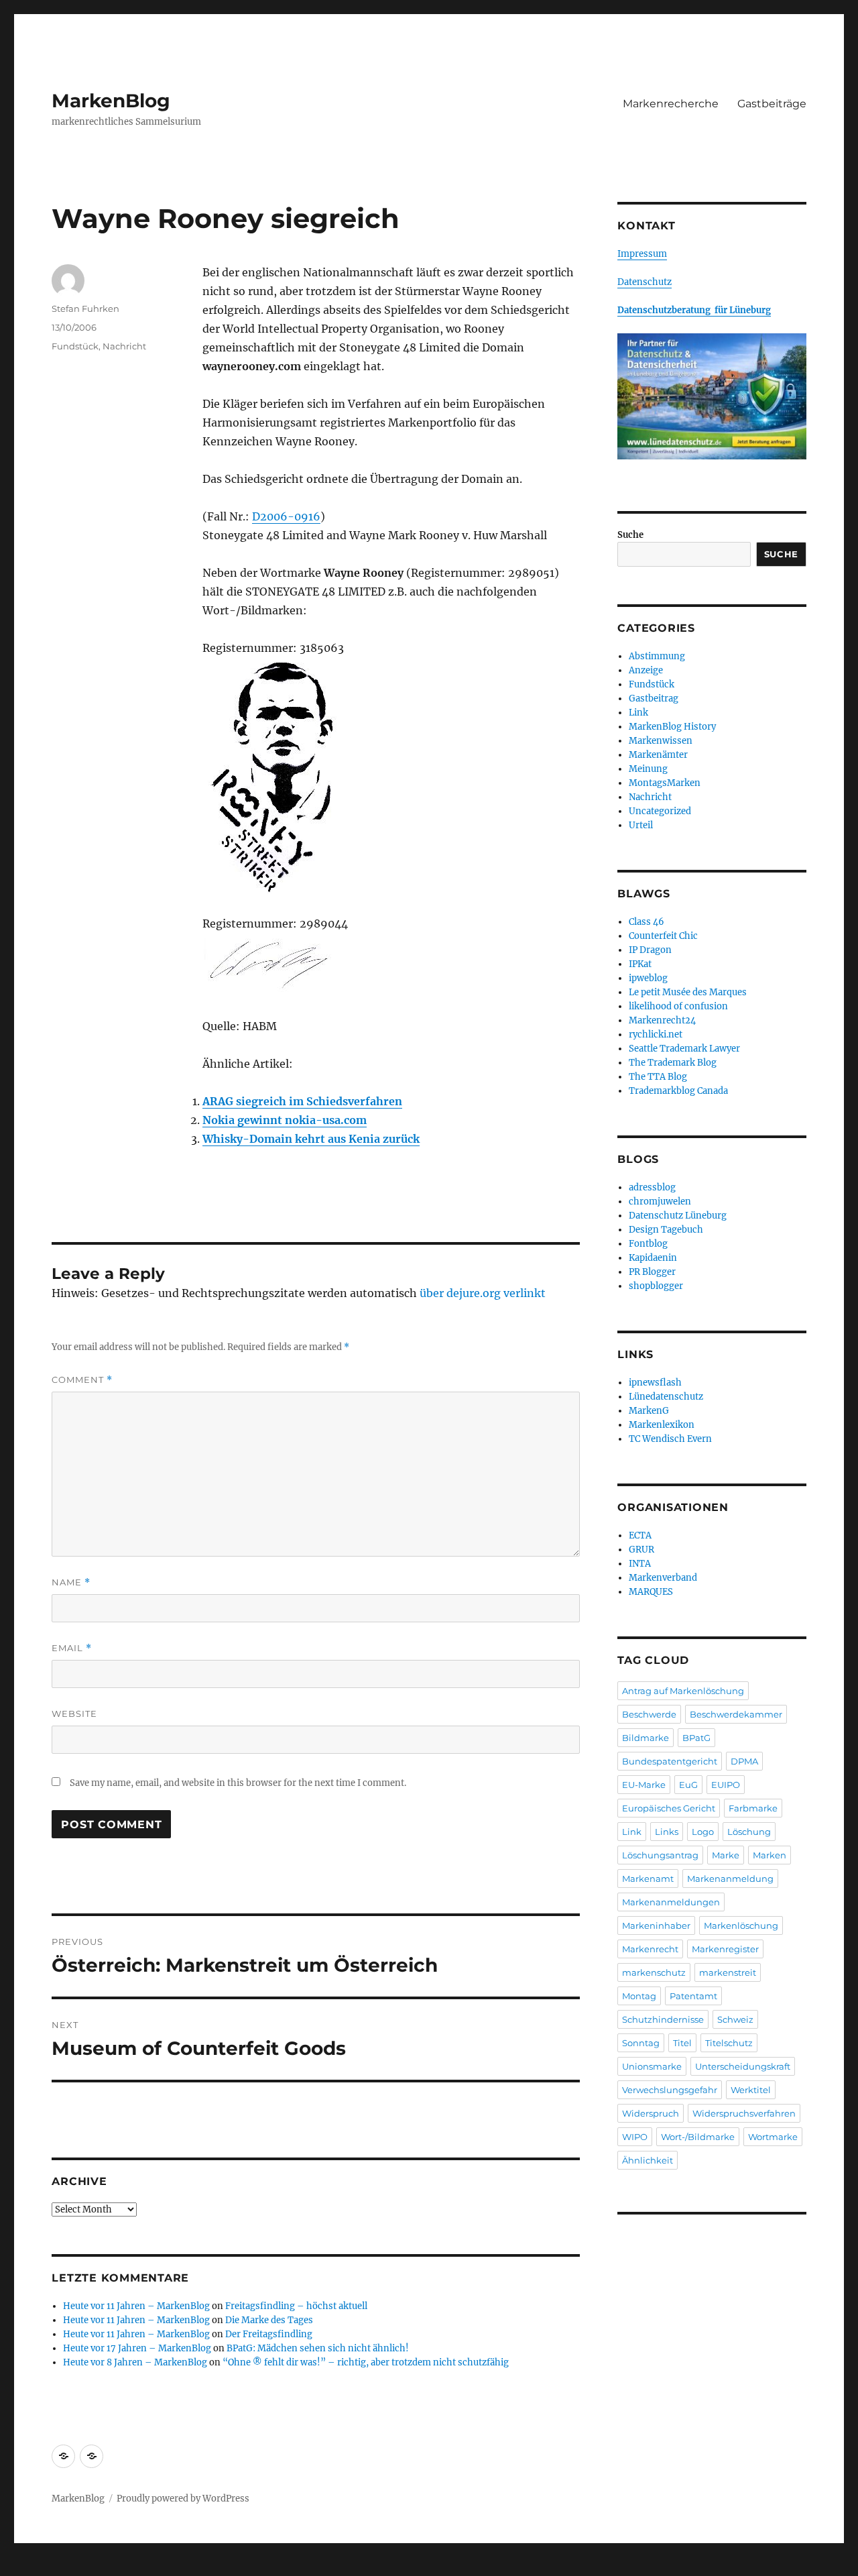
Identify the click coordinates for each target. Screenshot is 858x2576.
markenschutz (654, 1972)
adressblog (652, 1187)
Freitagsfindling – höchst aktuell (296, 2306)
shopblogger (656, 1286)
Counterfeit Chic (663, 936)
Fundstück (75, 346)
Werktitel (751, 2090)
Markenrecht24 (662, 1020)
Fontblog (648, 1244)
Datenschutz (645, 282)
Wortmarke (773, 2137)
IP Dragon (650, 950)
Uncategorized (660, 811)
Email (72, 1648)
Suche (630, 535)
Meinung (648, 769)
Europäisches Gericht (669, 1808)
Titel (682, 2043)
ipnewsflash (655, 1383)
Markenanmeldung (730, 1879)
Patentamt (693, 1996)
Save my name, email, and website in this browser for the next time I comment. (238, 1783)
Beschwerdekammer (736, 1714)
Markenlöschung (741, 1925)
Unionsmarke (652, 2066)
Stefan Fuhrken (85, 309)
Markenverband (663, 1578)
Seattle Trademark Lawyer (684, 1049)
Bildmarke (646, 1738)
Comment (82, 1380)
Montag (639, 1996)
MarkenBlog (111, 101)
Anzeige (646, 670)
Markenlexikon (662, 1425)
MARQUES (651, 1592)
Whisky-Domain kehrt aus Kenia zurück (311, 1139)
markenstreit (728, 1972)
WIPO (635, 2137)
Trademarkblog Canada (678, 1091)
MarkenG (649, 1411)
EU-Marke (644, 1785)
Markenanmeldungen (671, 1902)
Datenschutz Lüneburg (678, 1216)
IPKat (640, 964)
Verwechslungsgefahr (670, 2090)
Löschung (749, 1832)
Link (638, 713)
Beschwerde (649, 1714)
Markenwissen (661, 741)
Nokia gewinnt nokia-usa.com (285, 1120)
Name (71, 1582)
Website (74, 1714)
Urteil (641, 825)
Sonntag (641, 2043)
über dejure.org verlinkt (483, 1293)
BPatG (696, 1738)
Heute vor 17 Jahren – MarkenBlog (137, 2348)
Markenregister (725, 1949)
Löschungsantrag (660, 1855)
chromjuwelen (660, 1201)
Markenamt (648, 1879)
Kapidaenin (653, 1258)
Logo (703, 1832)
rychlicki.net (656, 1034)
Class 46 (647, 922)
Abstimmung (657, 656)
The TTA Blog (658, 1077)
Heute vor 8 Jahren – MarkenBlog (135, 2362)
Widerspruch (651, 2113)
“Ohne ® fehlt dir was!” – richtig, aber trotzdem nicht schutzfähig (366, 2362)
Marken (770, 1855)
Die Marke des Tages (269, 2320)
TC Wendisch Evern (670, 1439)
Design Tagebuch (666, 1230)
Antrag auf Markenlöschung (683, 1691)
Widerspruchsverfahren (744, 2113)
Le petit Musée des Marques (688, 992)
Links (667, 1832)
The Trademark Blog (673, 1063)
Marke (726, 1855)
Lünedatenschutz (666, 1397)
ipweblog (648, 978)
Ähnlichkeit (648, 2160)
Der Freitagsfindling (269, 2334)
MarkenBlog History (672, 727)
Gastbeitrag (654, 698)
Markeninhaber (656, 1925)
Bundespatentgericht (670, 1761)
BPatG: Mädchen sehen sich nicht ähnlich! (318, 2348)
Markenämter (658, 755)
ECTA (640, 1535)
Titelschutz (729, 2043)
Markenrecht (650, 1949)
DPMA (744, 1761)
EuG (688, 1785)
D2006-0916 (286, 516)
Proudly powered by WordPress (183, 2499)
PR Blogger (652, 1272)
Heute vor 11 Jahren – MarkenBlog (136, 2306)
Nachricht (124, 346)
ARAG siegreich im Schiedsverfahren (302, 1101)
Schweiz (735, 2019)
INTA (640, 1564)
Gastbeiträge (772, 104)
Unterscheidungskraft (743, 2066)
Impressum (642, 254)
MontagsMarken (665, 783)
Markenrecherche (671, 104)
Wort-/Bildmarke (698, 2137)
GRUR (641, 1550)
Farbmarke (753, 1808)
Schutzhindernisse (663, 2019)
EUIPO (726, 1785)
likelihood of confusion (678, 1006)
